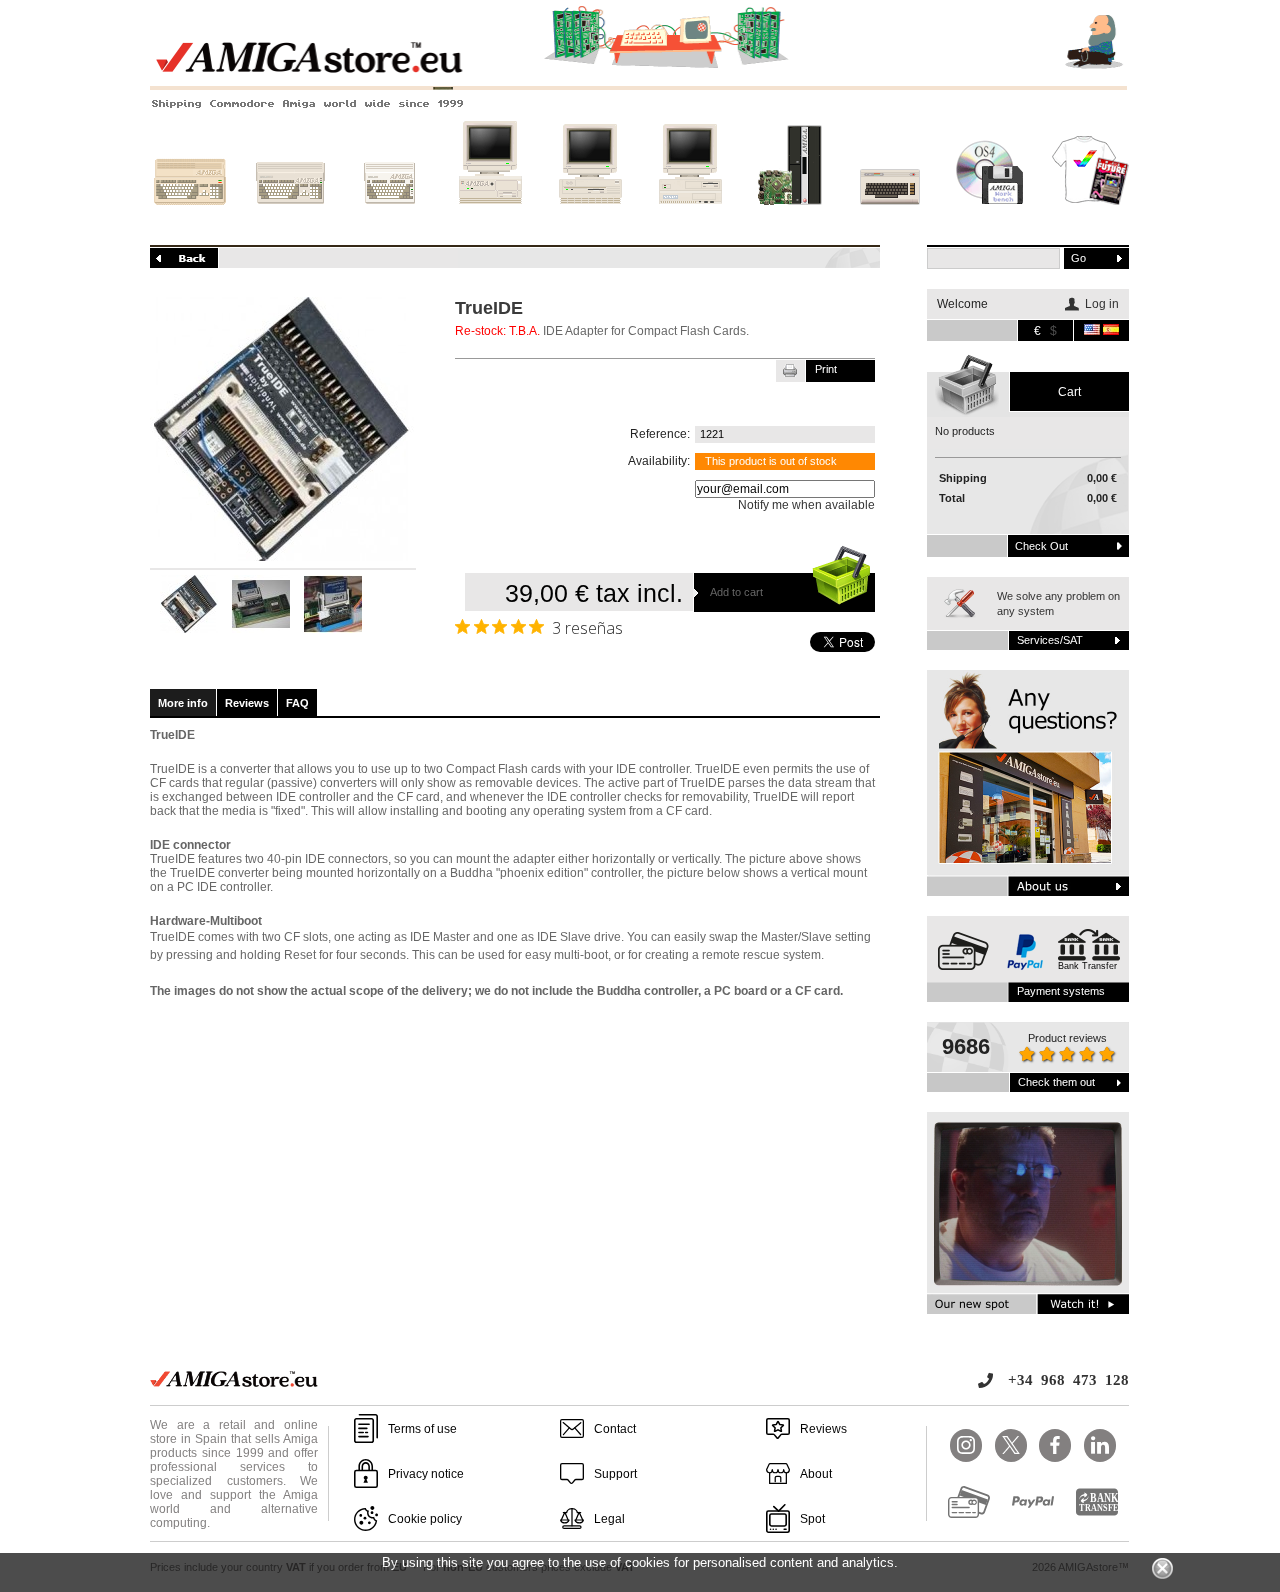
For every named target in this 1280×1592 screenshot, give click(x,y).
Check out (1041, 546)
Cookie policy (425, 1519)
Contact (615, 1429)
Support (615, 1474)
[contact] (1028, 783)
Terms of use (422, 1429)
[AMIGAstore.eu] (640, 70)
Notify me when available (806, 505)
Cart (1069, 392)
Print (826, 369)
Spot (812, 1519)
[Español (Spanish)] (1111, 331)
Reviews (247, 703)
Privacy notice (426, 1474)
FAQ (297, 703)
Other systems (890, 223)
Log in (1102, 304)
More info (183, 703)
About (816, 1474)
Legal (609, 1519)
